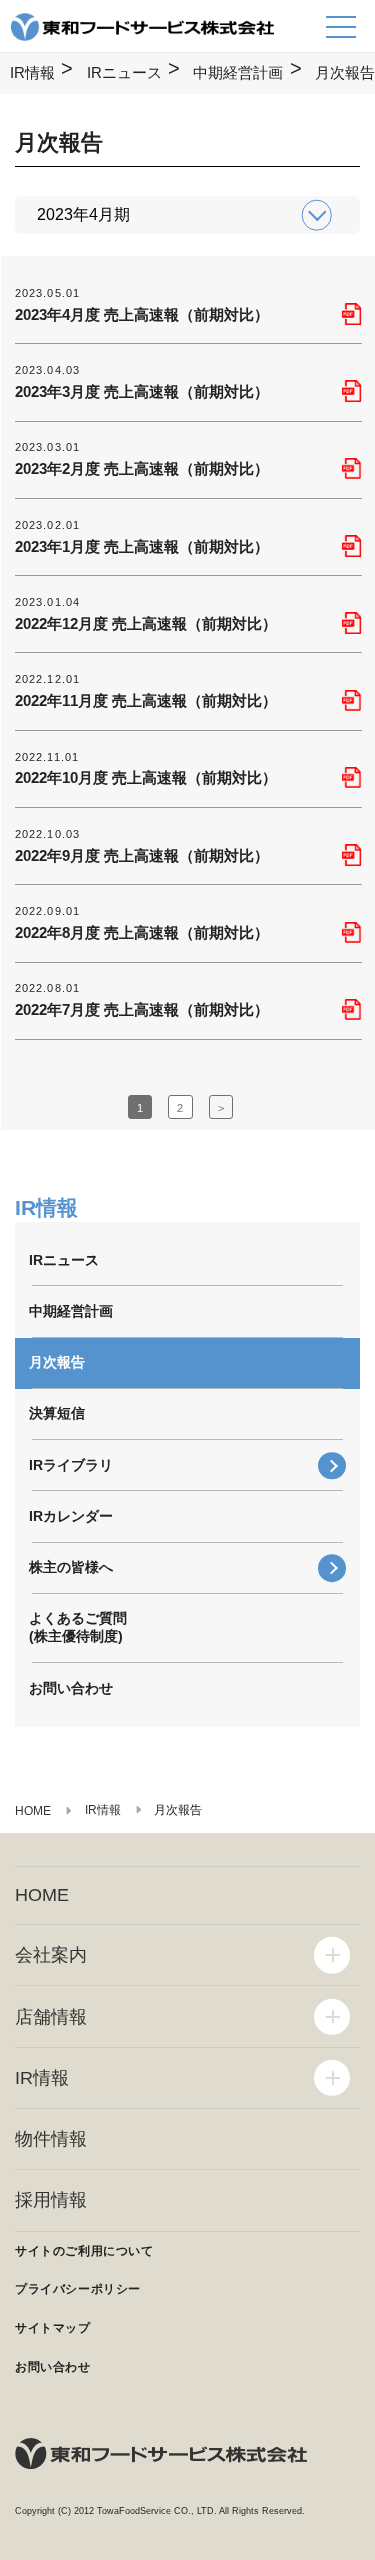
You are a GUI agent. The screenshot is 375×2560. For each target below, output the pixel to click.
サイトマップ (53, 2328)
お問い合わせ (71, 1688)
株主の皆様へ (71, 1567)
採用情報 (51, 2200)
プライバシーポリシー (78, 2289)
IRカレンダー (71, 1516)
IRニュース (124, 72)
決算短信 (57, 1413)
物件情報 (51, 2139)
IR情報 (32, 72)
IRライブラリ (71, 1465)
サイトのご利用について (84, 2251)
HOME (42, 1895)
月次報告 (57, 1362)
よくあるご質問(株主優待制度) (78, 1627)
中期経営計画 (238, 72)
